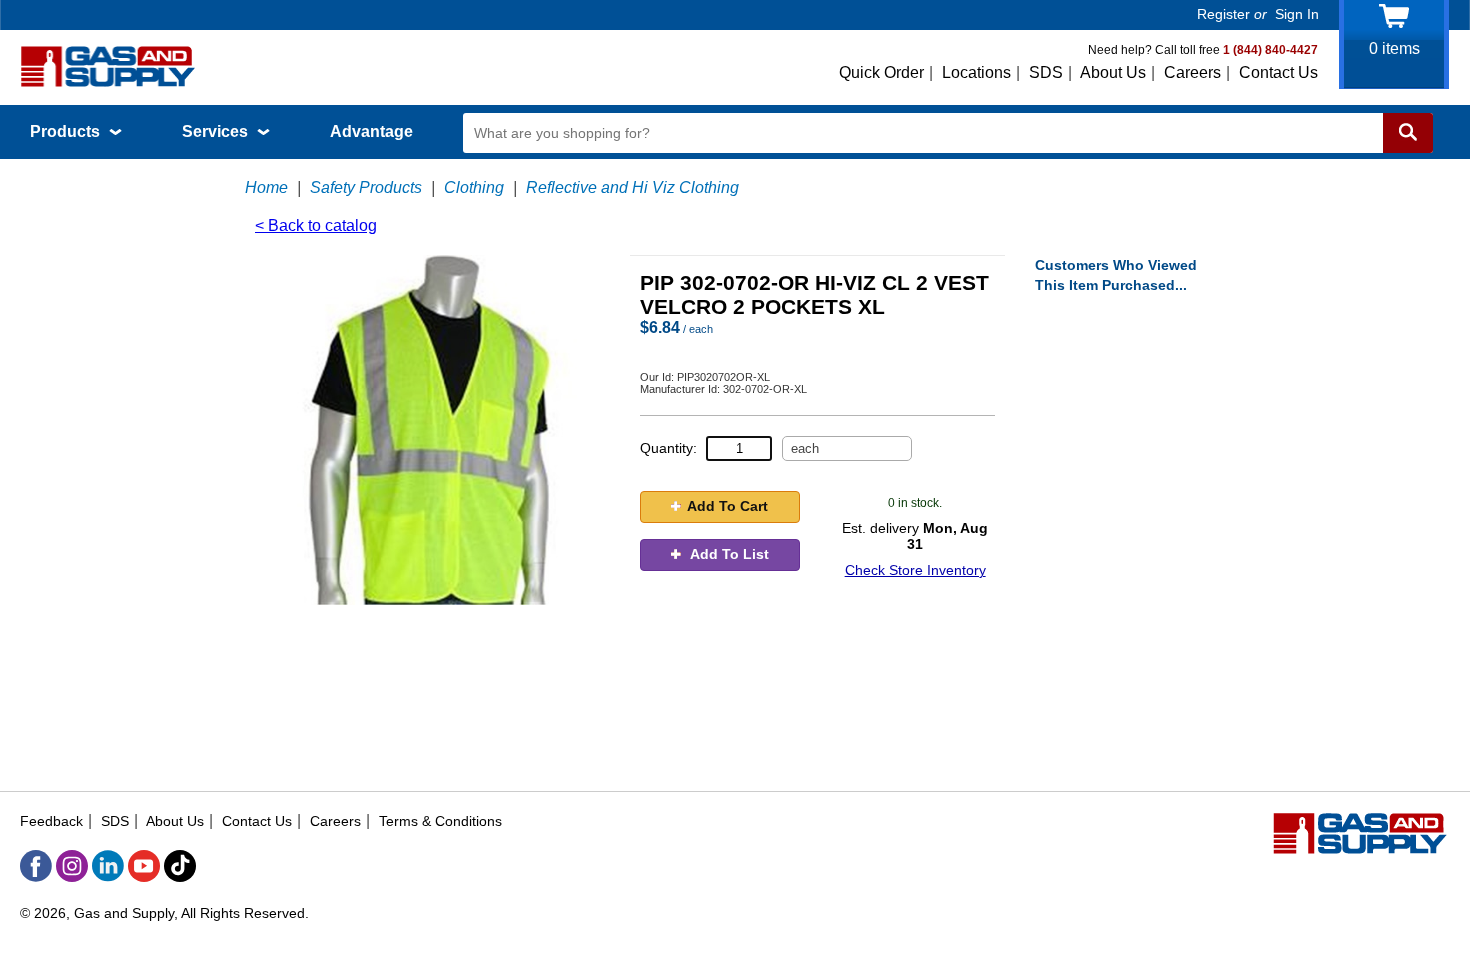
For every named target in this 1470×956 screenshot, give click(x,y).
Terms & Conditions (440, 821)
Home (266, 187)
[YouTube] (144, 866)
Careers (1192, 72)
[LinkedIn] (108, 866)
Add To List (728, 554)
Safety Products (366, 187)
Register (1223, 14)
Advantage (371, 131)
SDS (1046, 72)
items (1394, 48)
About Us (1113, 72)
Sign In (1297, 14)
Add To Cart (727, 506)
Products (67, 131)
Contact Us (1278, 72)
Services (217, 131)
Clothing (474, 187)
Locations (976, 72)
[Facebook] (36, 866)
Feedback (51, 821)
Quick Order (881, 72)
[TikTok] (180, 866)
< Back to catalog (316, 225)
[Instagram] (72, 866)
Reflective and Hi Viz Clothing (632, 187)
